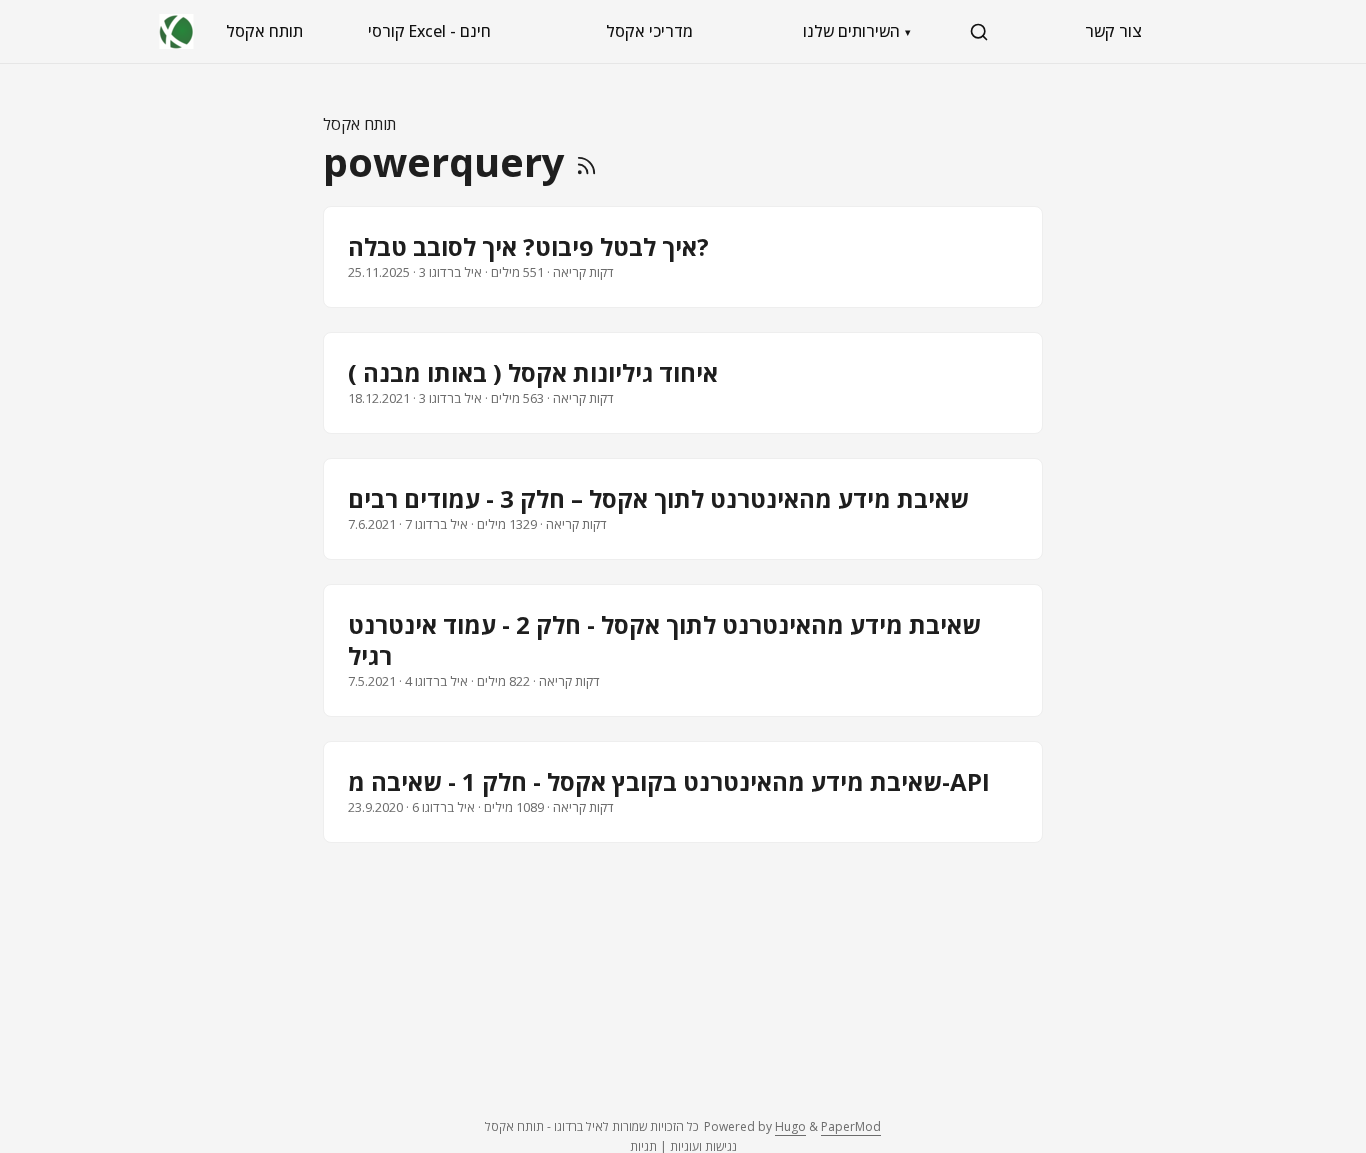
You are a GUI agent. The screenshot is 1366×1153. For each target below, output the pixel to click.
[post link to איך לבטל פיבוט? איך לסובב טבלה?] (683, 257)
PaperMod (851, 1126)
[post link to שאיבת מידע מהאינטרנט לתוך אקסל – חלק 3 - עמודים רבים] (683, 509)
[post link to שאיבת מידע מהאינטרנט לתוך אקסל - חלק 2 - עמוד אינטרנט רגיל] (683, 650)
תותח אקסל (264, 31)
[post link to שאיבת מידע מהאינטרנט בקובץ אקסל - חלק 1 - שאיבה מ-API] (683, 792)
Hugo (790, 1126)
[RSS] (586, 161)
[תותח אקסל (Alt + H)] (176, 31)
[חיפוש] (979, 32)
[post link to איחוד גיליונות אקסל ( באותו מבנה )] (683, 383)
